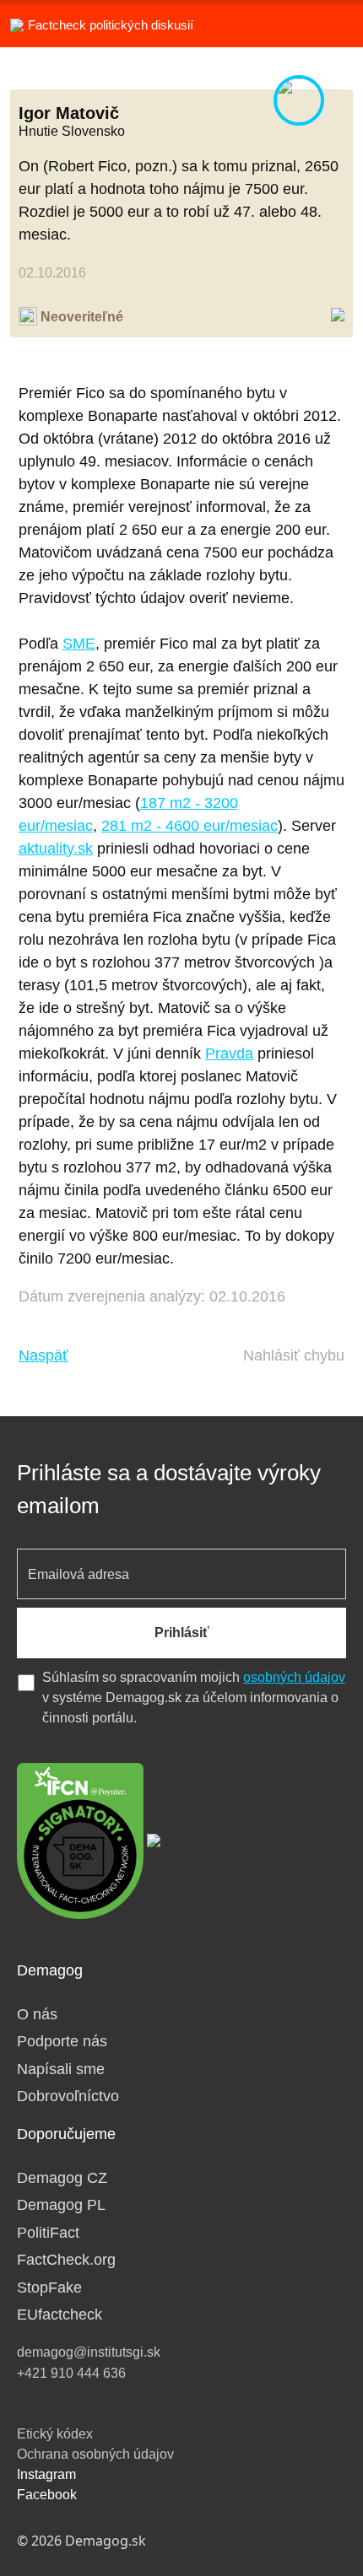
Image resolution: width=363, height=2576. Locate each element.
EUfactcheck (60, 2315)
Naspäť (43, 1355)
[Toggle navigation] (329, 24)
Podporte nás (62, 2041)
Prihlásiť (182, 1633)
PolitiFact (48, 2233)
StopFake (49, 2288)
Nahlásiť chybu (294, 1355)
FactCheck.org (66, 2260)
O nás (37, 2014)
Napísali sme (61, 2069)
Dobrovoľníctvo (68, 2096)
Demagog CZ (62, 2178)
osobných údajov (294, 1677)
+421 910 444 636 (71, 2373)
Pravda (229, 1054)
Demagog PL (61, 2205)
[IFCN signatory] (80, 1840)
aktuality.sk (56, 849)
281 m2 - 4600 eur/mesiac (190, 826)
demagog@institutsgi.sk (89, 2352)
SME (79, 644)
